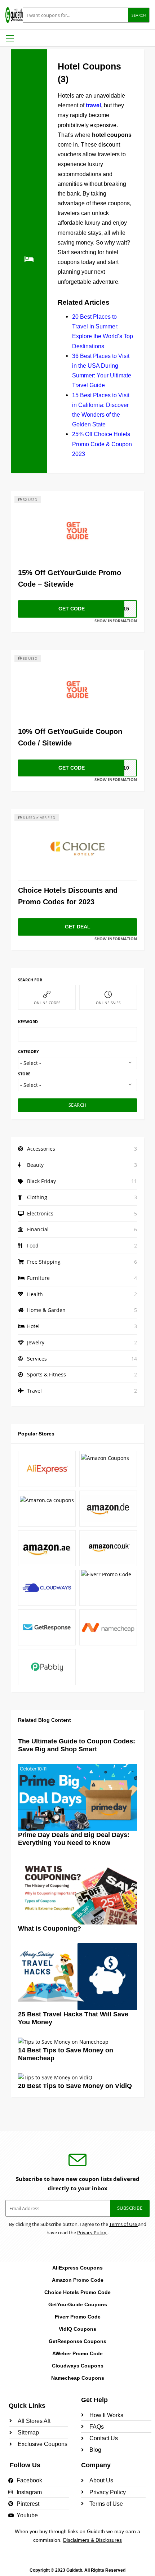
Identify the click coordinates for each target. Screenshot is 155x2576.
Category (28, 1051)
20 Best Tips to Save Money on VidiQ (75, 2086)
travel (93, 105)
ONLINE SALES (108, 1003)
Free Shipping (44, 1262)
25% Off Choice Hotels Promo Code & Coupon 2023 (102, 444)
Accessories (41, 1149)
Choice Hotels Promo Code (77, 2292)
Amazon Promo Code (78, 2280)
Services (37, 1359)
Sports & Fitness (46, 1374)
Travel (34, 1391)
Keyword (28, 1022)
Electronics (40, 1213)
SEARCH (78, 1105)
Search (139, 15)
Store (24, 1074)
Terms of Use (124, 2224)
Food (33, 1246)
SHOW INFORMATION (116, 621)
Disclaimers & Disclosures (92, 2540)
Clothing (37, 1197)
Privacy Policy (92, 2232)
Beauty (35, 1165)
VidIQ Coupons (77, 2329)
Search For (30, 980)
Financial (38, 1229)
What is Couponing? (50, 1928)
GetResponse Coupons (77, 2341)
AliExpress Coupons (77, 2268)
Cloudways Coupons (78, 2366)
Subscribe (130, 2208)
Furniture (38, 1278)
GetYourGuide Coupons (78, 2304)
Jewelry (36, 1342)
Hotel (33, 1326)
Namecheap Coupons (78, 2378)
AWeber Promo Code (77, 2353)
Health (35, 1294)
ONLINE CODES (47, 1003)
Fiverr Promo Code (78, 2317)
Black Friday (41, 1181)
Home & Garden (46, 1310)
